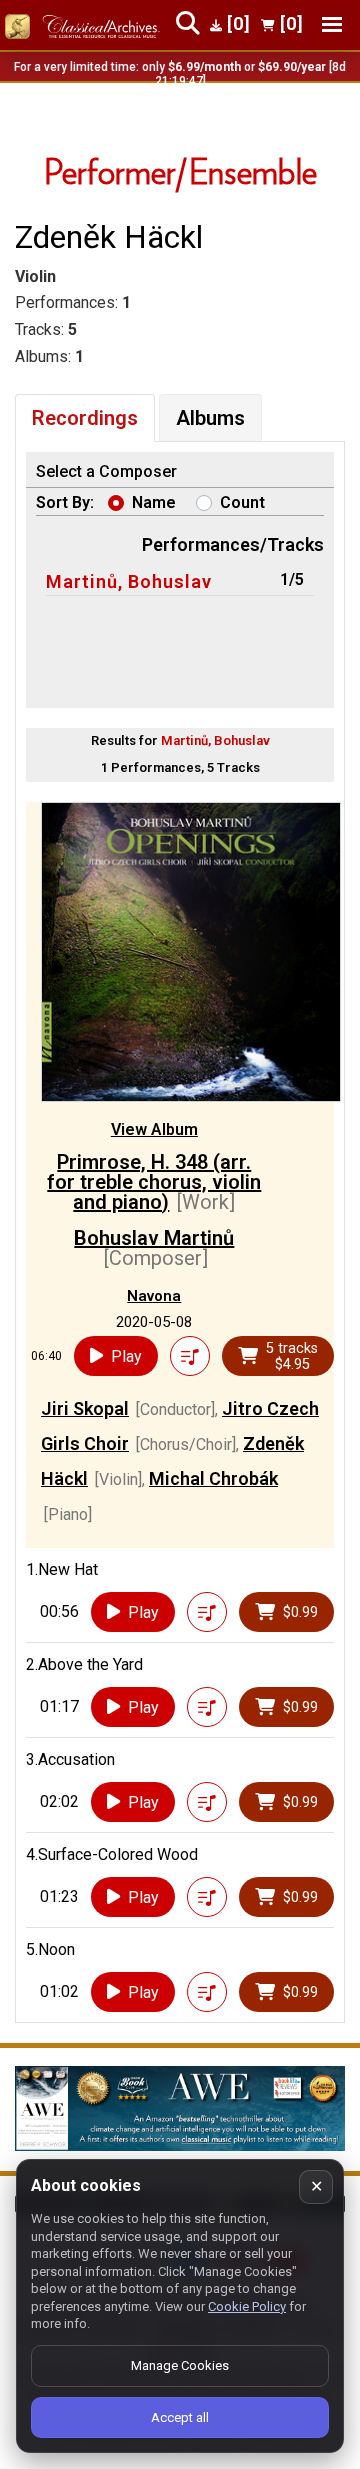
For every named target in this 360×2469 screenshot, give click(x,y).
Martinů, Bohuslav (129, 581)
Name (154, 502)
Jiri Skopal (85, 1408)
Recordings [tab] (85, 418)
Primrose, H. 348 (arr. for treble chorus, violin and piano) (154, 1182)
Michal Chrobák (213, 1478)
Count (242, 502)
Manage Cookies (180, 2365)
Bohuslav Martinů (154, 1238)
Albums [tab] (210, 418)
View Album (154, 1129)
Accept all (180, 2417)
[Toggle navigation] (332, 24)
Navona (154, 1296)
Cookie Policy (247, 2306)
